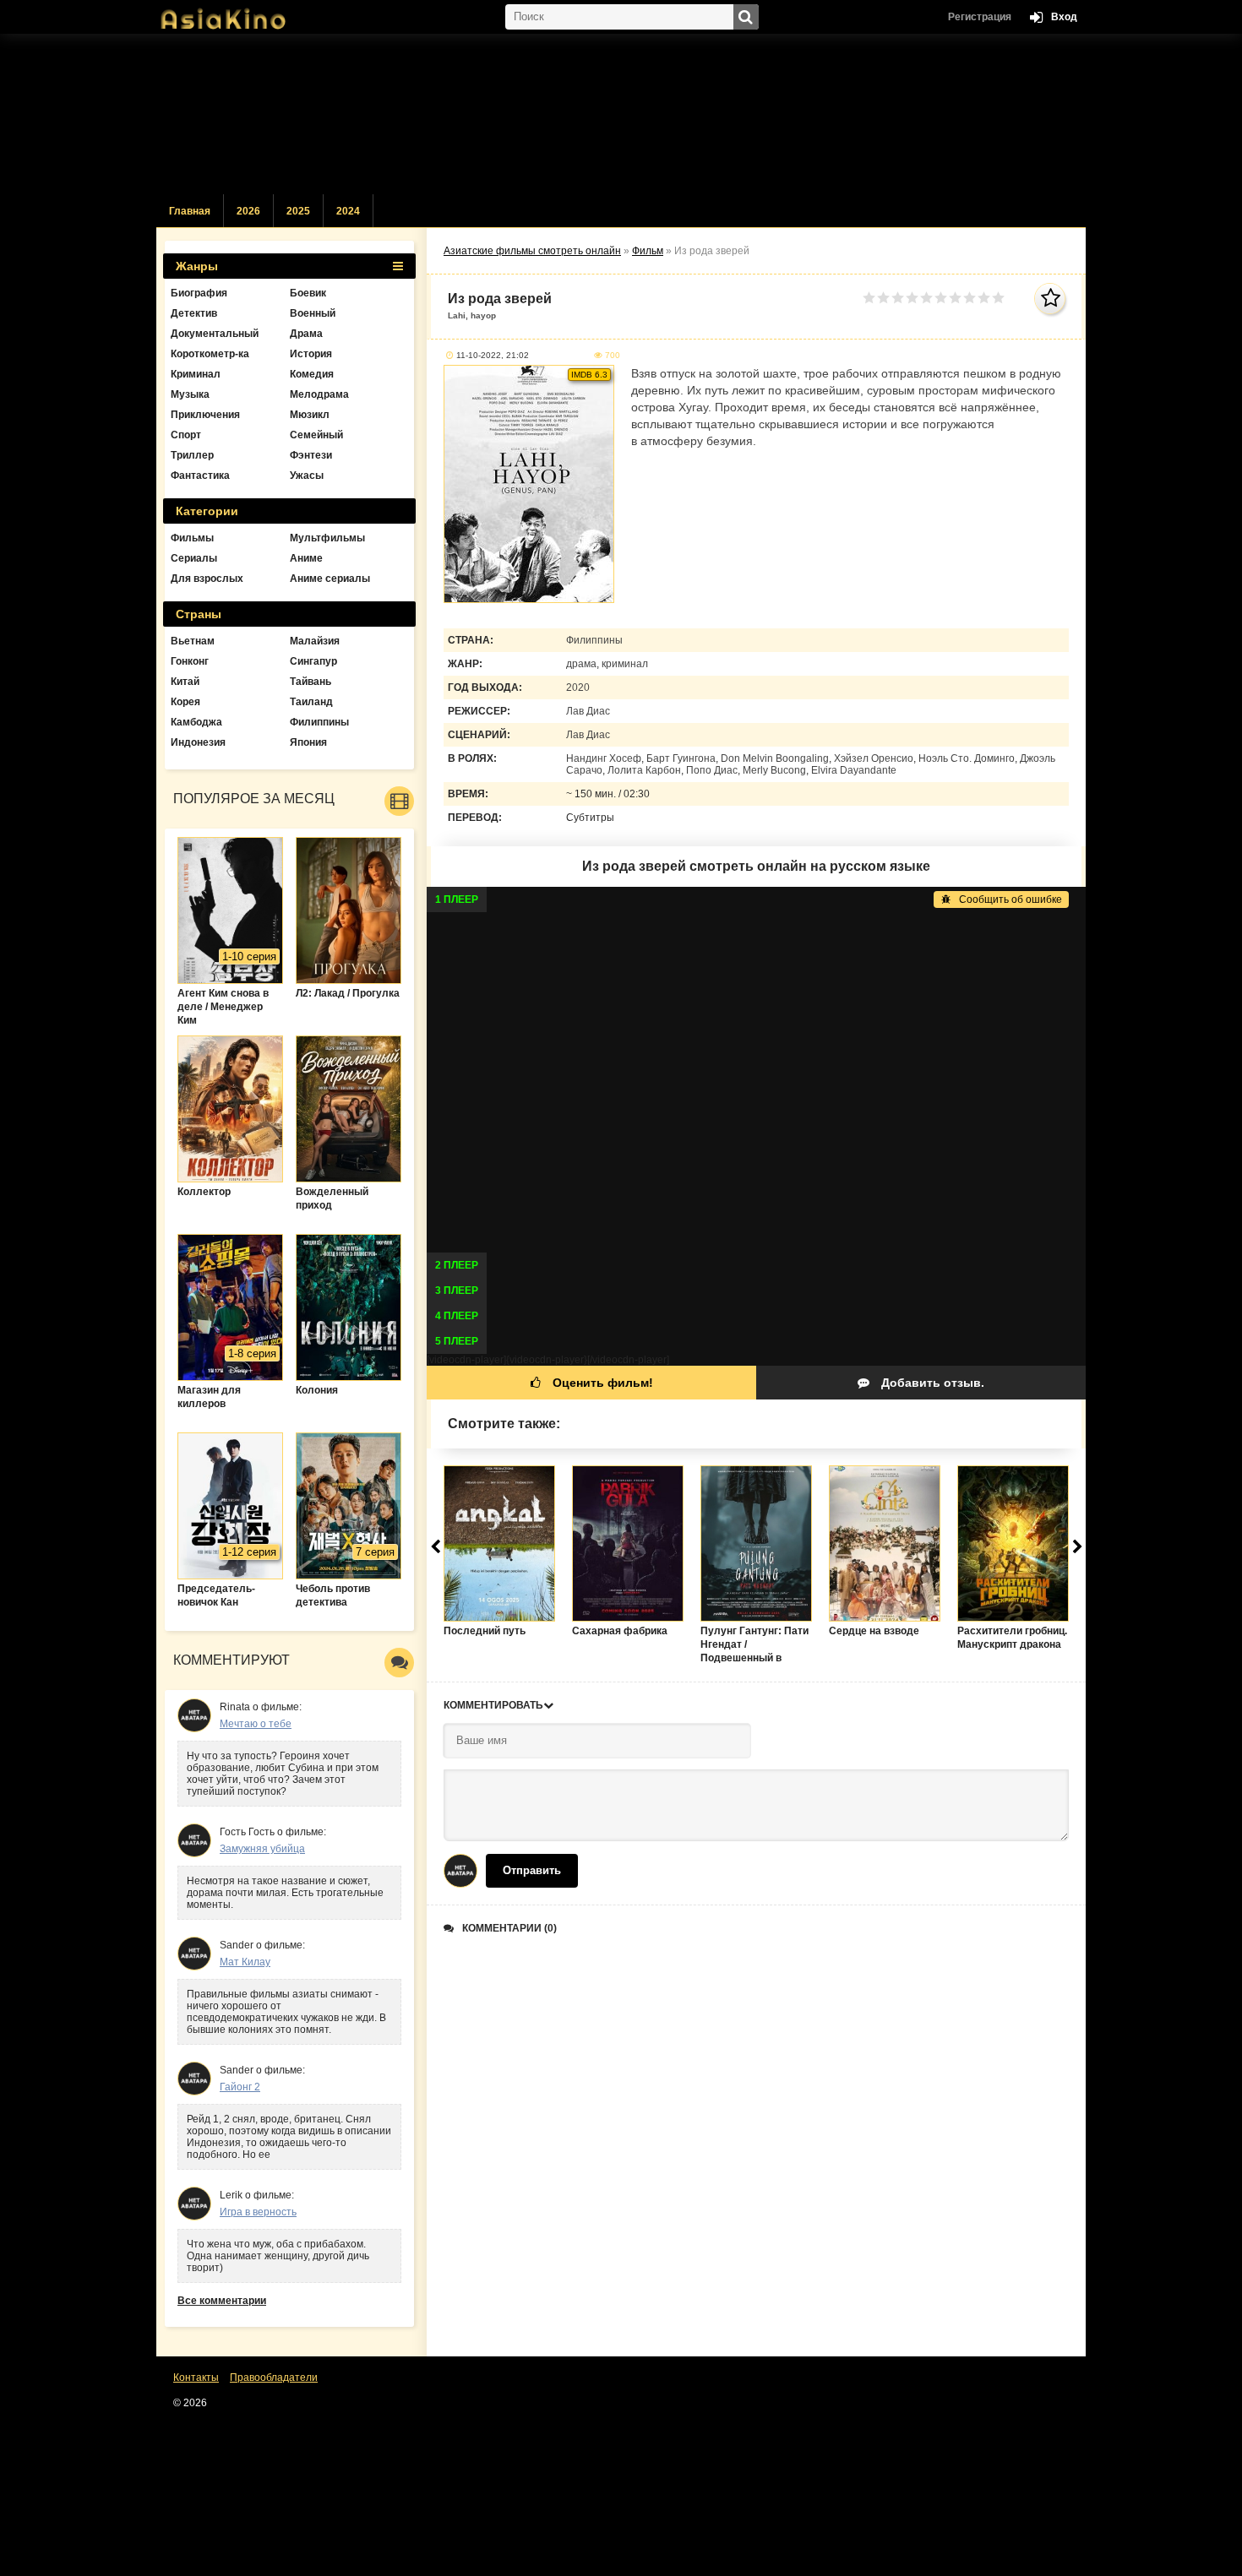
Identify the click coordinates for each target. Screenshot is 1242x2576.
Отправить (532, 1870)
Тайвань (310, 682)
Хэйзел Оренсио (874, 758)
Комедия (312, 374)
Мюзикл (310, 415)
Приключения (205, 415)
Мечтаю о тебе (256, 1724)
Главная (190, 211)
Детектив (194, 313)
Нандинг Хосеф (604, 758)
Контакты (196, 2378)
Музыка (190, 394)
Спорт (186, 435)
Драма (306, 334)
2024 (348, 211)
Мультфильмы (327, 538)
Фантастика (200, 476)
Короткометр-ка (210, 354)
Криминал (196, 374)
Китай (185, 682)
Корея (185, 702)
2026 (248, 211)
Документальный (215, 334)
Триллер (192, 455)
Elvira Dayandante (854, 770)
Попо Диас (712, 770)
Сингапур (313, 661)
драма (581, 664)
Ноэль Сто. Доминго (967, 758)
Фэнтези (311, 455)
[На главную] (241, 13)
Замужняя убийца (262, 1849)
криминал (625, 664)
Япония (308, 742)
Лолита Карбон (644, 770)
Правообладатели (274, 2378)
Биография (199, 293)
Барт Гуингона (681, 758)
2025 (298, 211)
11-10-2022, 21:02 (493, 355)
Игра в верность (258, 2212)
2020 (578, 687)
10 (998, 298)
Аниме (306, 558)
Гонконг (190, 661)
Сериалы (194, 558)
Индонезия (198, 742)
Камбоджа (196, 722)
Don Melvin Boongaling (775, 758)
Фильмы (192, 538)
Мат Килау (245, 1962)
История (311, 354)
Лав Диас (588, 711)
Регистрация (980, 17)
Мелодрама (319, 394)
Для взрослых (207, 579)
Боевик (308, 293)
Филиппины (594, 640)
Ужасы (307, 476)
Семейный (316, 435)
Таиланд (311, 702)
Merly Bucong (774, 770)
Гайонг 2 (240, 2087)
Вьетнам (193, 641)
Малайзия (315, 641)
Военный (313, 313)
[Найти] (746, 17)
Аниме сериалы (330, 579)
